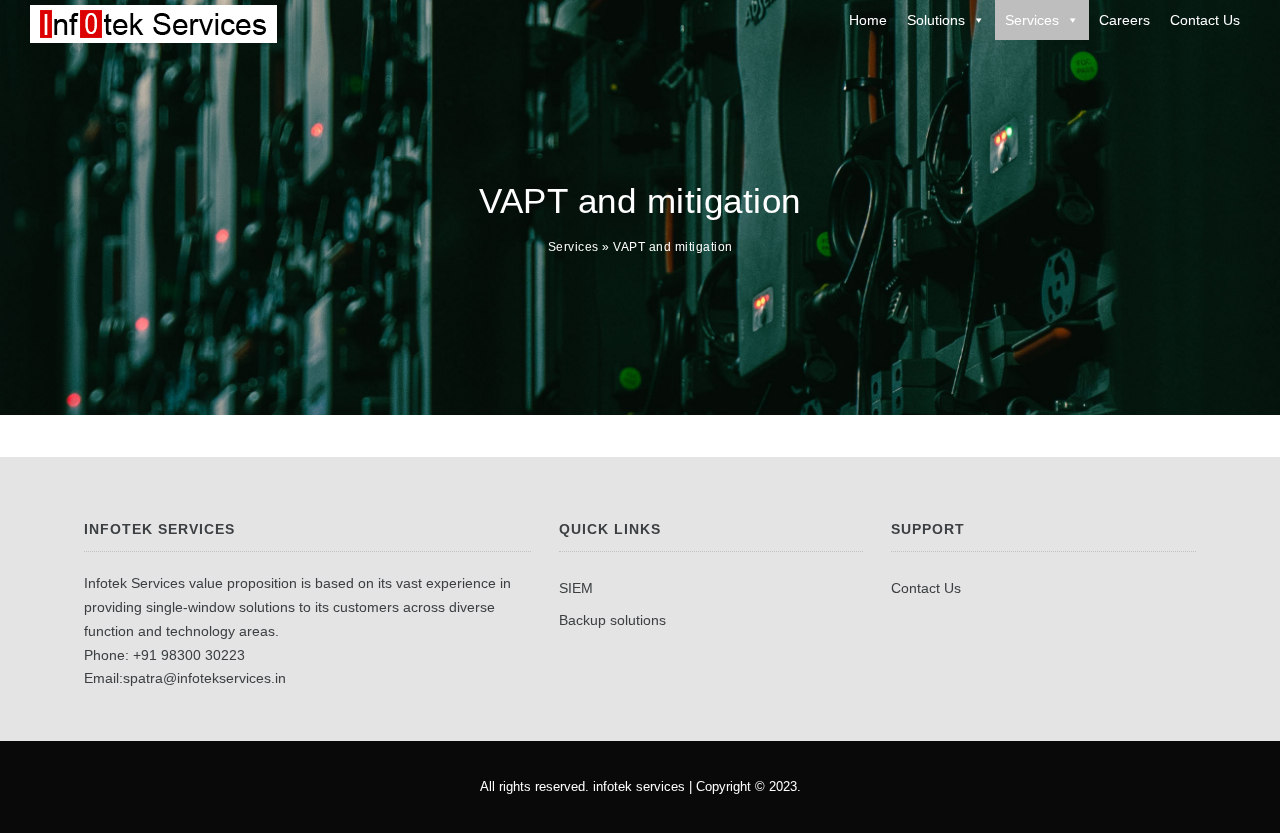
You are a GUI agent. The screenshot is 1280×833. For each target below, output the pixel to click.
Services (1032, 20)
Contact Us (1205, 20)
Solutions (936, 20)
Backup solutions (612, 620)
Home (868, 20)
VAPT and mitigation (673, 247)
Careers (1124, 20)
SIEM (576, 588)
